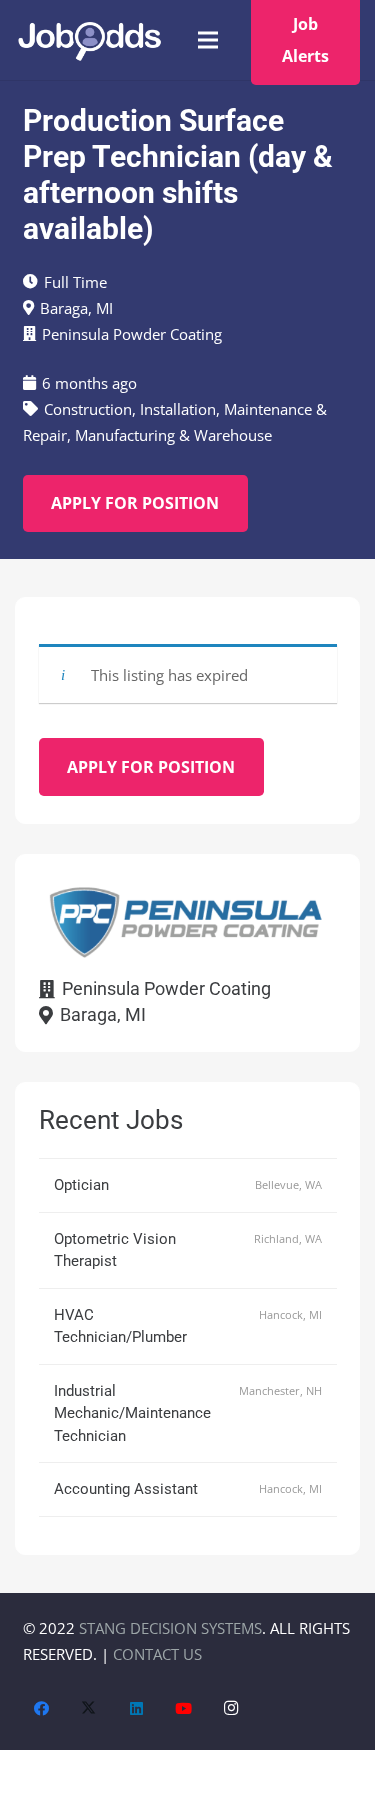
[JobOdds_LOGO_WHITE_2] (89, 40)
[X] (89, 1709)
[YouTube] (184, 1709)
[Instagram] (232, 1709)
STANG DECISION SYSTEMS (170, 1628)
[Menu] (208, 40)
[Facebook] (42, 1709)
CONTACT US (157, 1654)
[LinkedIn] (137, 1709)
